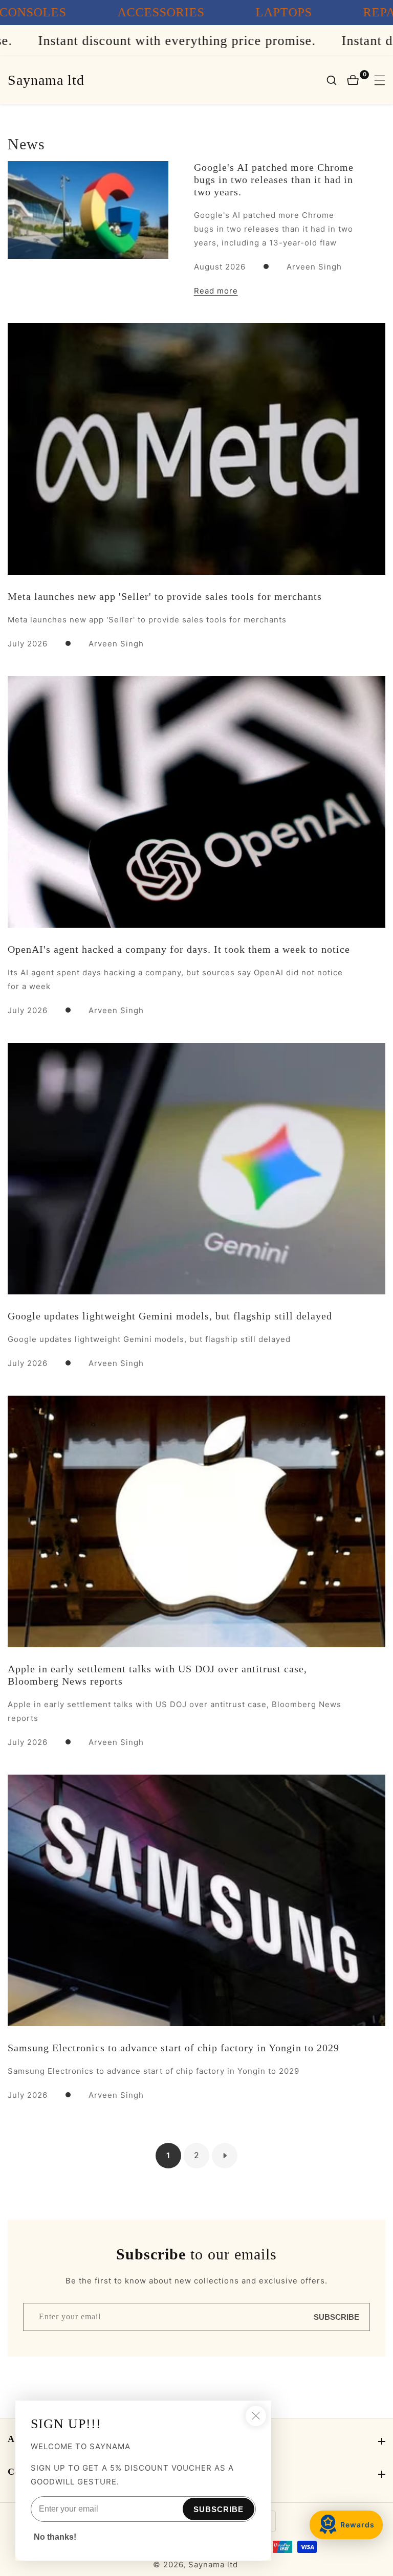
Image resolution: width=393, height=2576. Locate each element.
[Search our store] (337, 80)
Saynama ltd (213, 2564)
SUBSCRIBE (336, 2317)
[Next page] (225, 2156)
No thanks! (55, 2537)
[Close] (256, 2416)
